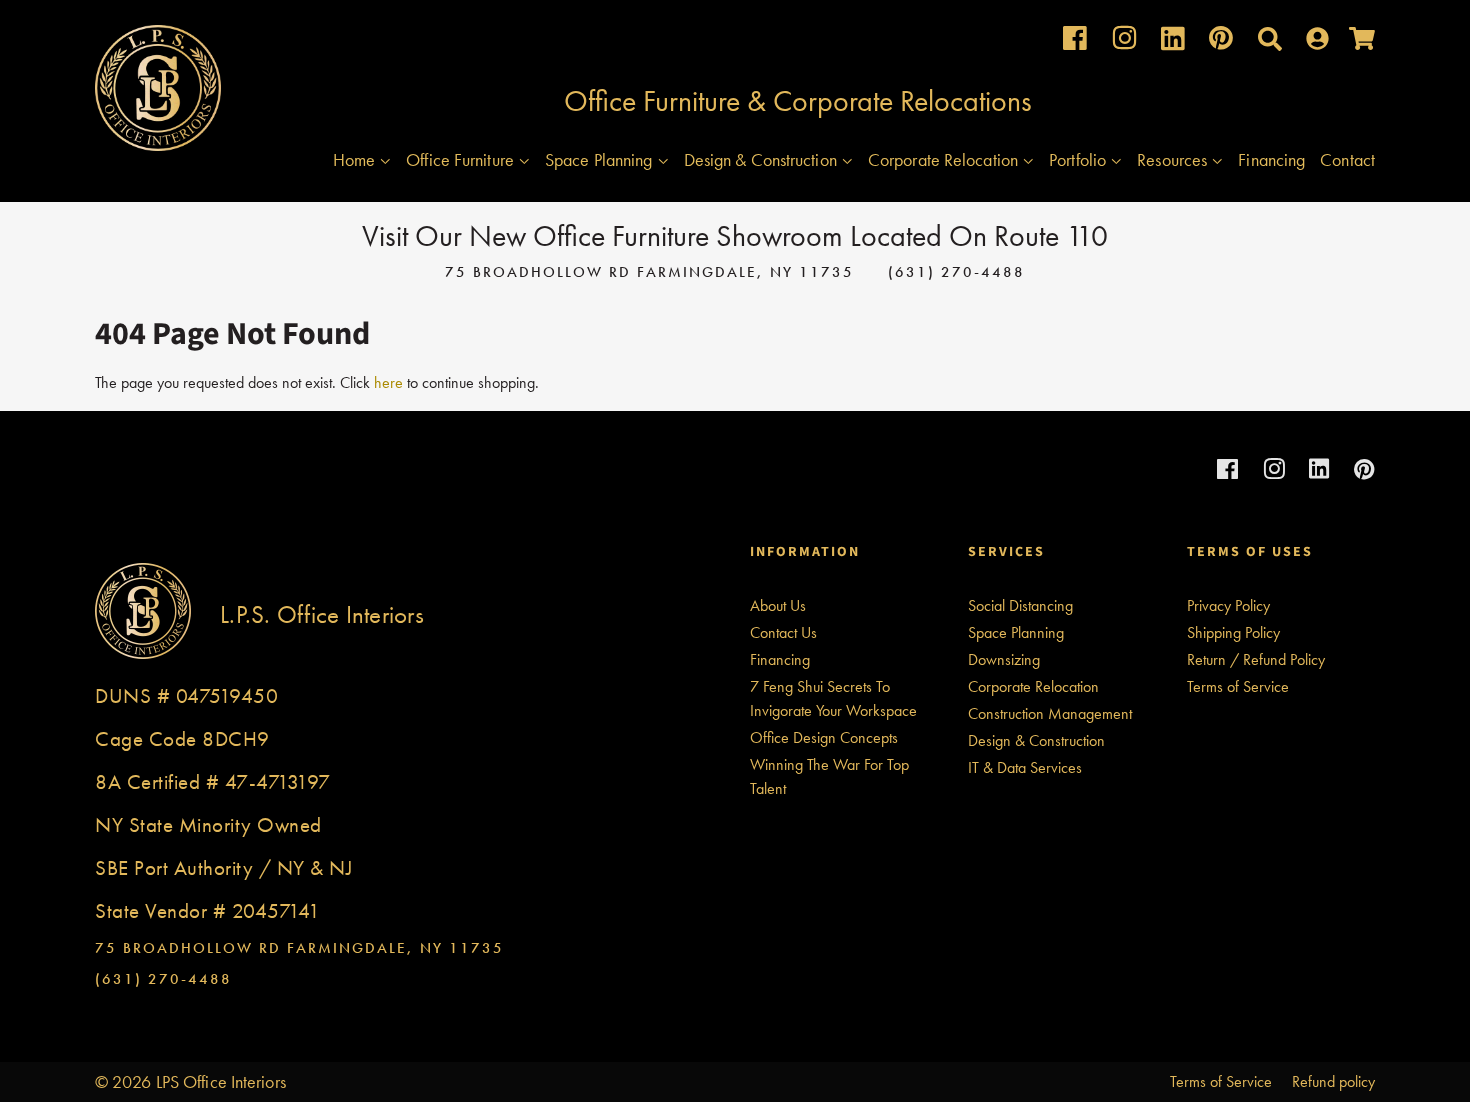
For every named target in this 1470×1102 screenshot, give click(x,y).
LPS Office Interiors (221, 1081)
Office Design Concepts (824, 737)
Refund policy (1333, 1081)
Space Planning (601, 159)
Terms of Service (1238, 686)
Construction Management (1050, 713)
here (388, 382)
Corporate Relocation (945, 159)
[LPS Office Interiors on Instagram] (1124, 42)
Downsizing (1004, 659)
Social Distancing (1020, 605)
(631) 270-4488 (956, 272)
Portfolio (1079, 159)
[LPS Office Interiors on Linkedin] (1173, 43)
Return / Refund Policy (1256, 659)
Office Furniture (462, 159)
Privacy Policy (1228, 605)
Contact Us (783, 632)
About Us (778, 605)
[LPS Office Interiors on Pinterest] (1221, 42)
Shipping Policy (1233, 632)
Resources (1174, 159)
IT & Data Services (1025, 767)
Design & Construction (762, 159)
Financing (1271, 159)
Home (356, 159)
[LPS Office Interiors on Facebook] (1075, 42)
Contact (1347, 159)
